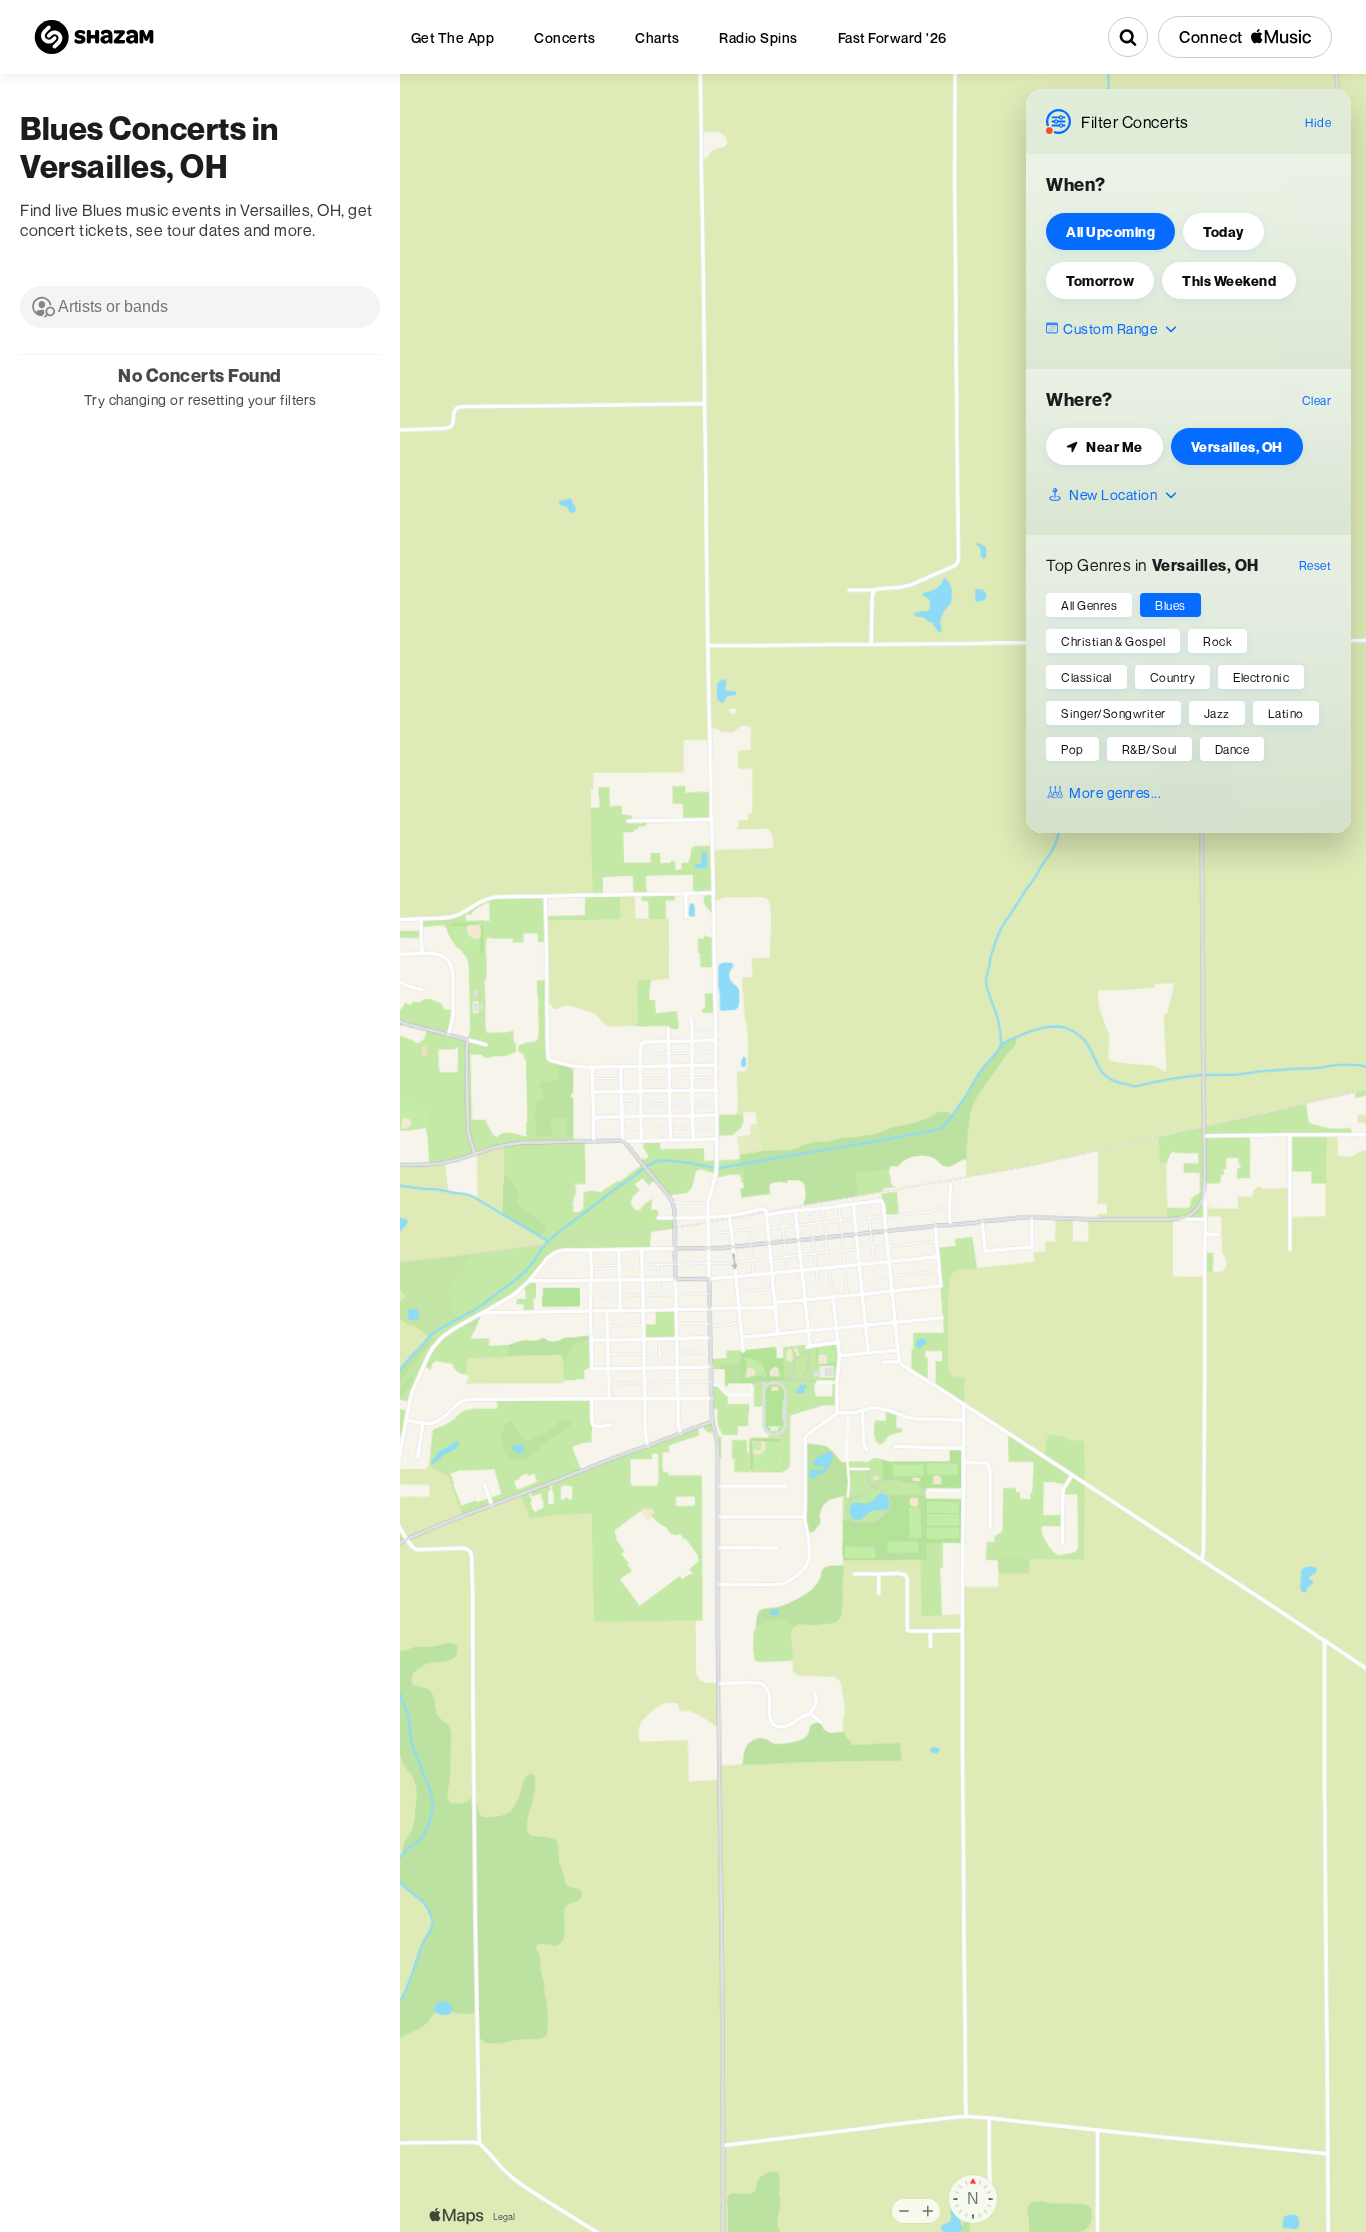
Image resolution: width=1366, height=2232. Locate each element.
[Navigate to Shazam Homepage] (94, 37)
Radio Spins (758, 37)
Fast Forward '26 (892, 37)
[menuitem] (453, 37)
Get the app (453, 37)
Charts (657, 37)
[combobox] (200, 307)
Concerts (564, 37)
